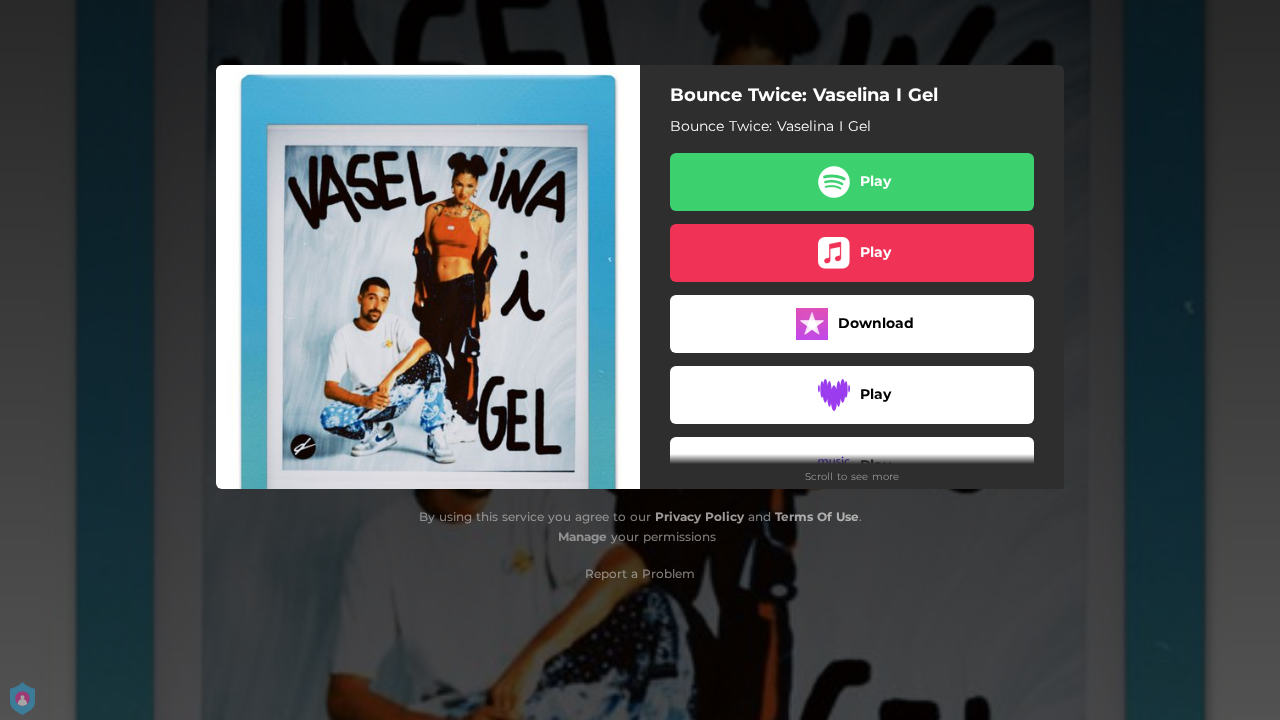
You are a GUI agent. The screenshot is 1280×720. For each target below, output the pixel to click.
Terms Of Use (817, 516)
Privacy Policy (699, 516)
